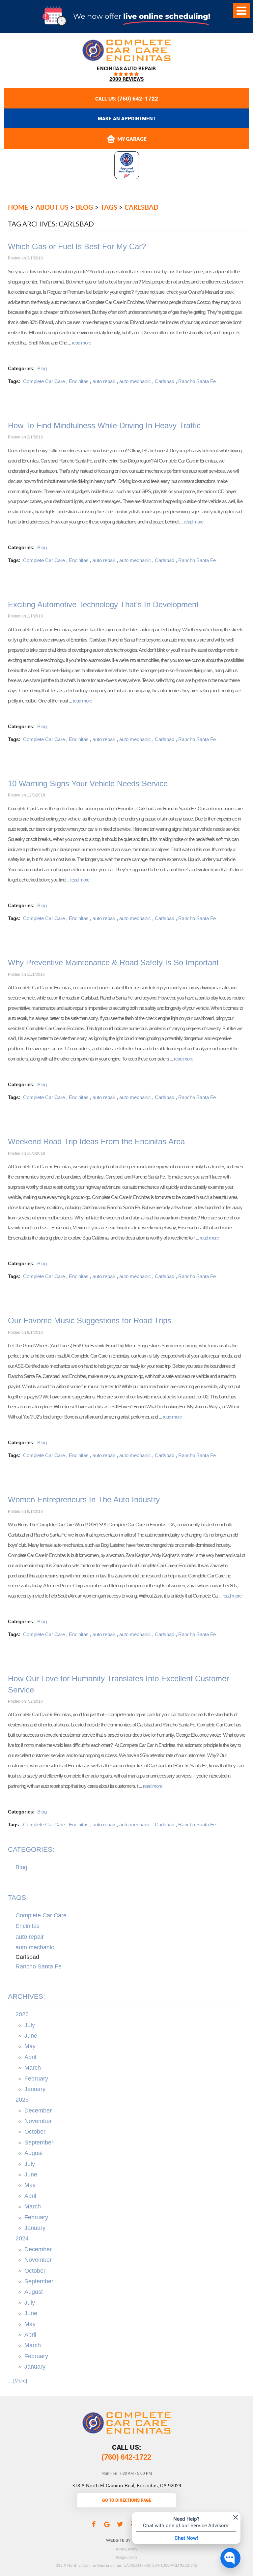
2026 (22, 2014)
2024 (22, 2238)
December (38, 2111)
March (33, 2068)
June (31, 2036)
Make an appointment (127, 118)
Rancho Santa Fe (197, 381)
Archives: (27, 1996)
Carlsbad (141, 207)
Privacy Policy (126, 2549)
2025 (22, 2100)
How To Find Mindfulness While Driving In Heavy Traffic (104, 425)
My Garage (132, 139)
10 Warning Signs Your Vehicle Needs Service (88, 783)
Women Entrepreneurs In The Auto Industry (84, 1499)
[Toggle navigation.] (241, 11)
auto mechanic (135, 381)
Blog (84, 207)
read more (81, 343)
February (36, 2079)
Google (107, 2524)
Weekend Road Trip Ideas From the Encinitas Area (96, 1141)
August (34, 2153)
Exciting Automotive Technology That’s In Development (103, 604)
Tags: (18, 1897)
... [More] (17, 2381)
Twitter (120, 2524)
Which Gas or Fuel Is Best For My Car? (77, 246)
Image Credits (127, 2557)
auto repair (104, 381)
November (38, 2121)
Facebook (94, 2524)
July (30, 2025)
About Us (52, 207)
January (35, 2089)
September (39, 2142)
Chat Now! (186, 2538)
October (35, 2132)
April (30, 2057)
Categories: (31, 1849)
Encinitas (79, 381)
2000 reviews (126, 79)
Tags (109, 207)
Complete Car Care (44, 381)
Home (18, 207)
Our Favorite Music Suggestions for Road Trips (90, 1320)
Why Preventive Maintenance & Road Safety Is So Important (113, 962)
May (30, 2046)
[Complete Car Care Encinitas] (126, 50)
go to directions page (127, 2500)
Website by (127, 2540)
